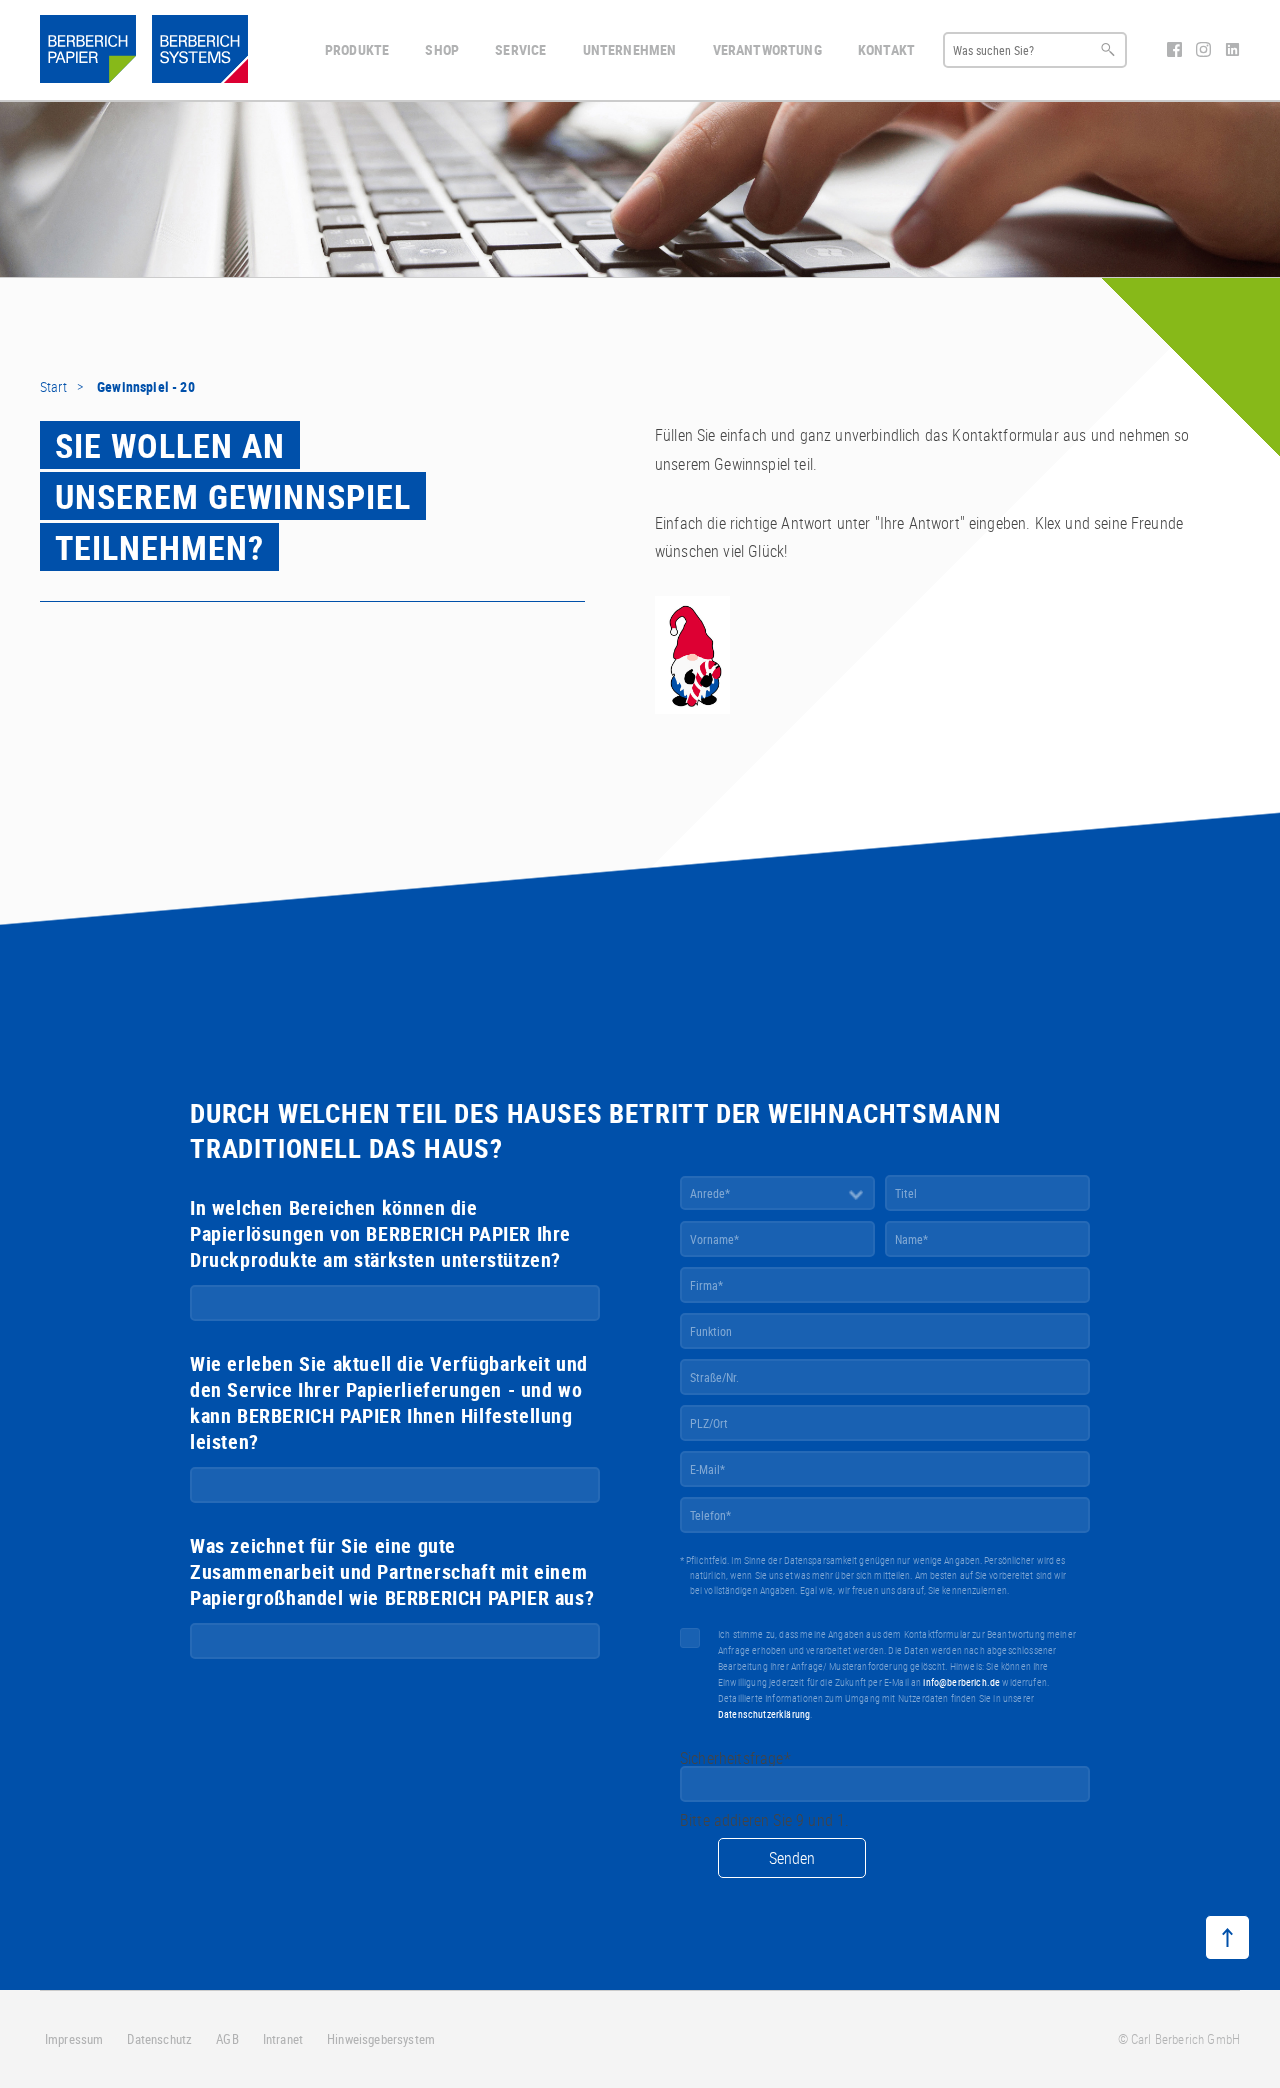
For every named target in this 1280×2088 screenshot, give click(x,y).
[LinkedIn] (1232, 51)
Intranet (283, 2039)
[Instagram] (1205, 51)
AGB (227, 2039)
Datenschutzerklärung (764, 1714)
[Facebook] (1176, 51)
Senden (792, 1858)
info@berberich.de (961, 1682)
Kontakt (886, 49)
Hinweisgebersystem (381, 2039)
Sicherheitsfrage (735, 1758)
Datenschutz (159, 2039)
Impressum (74, 2039)
